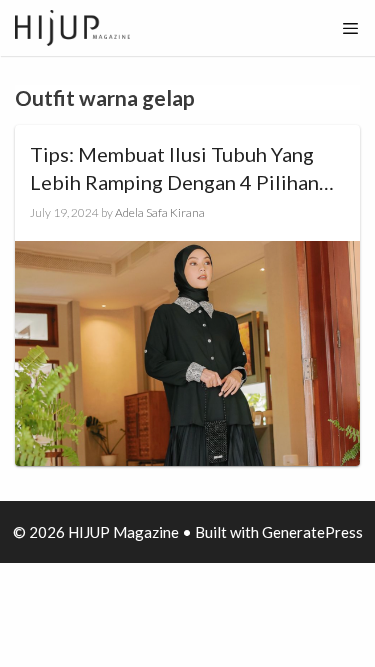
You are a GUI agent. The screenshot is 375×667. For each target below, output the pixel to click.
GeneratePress (312, 532)
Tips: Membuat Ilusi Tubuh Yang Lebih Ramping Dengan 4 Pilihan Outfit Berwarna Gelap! (174, 169)
